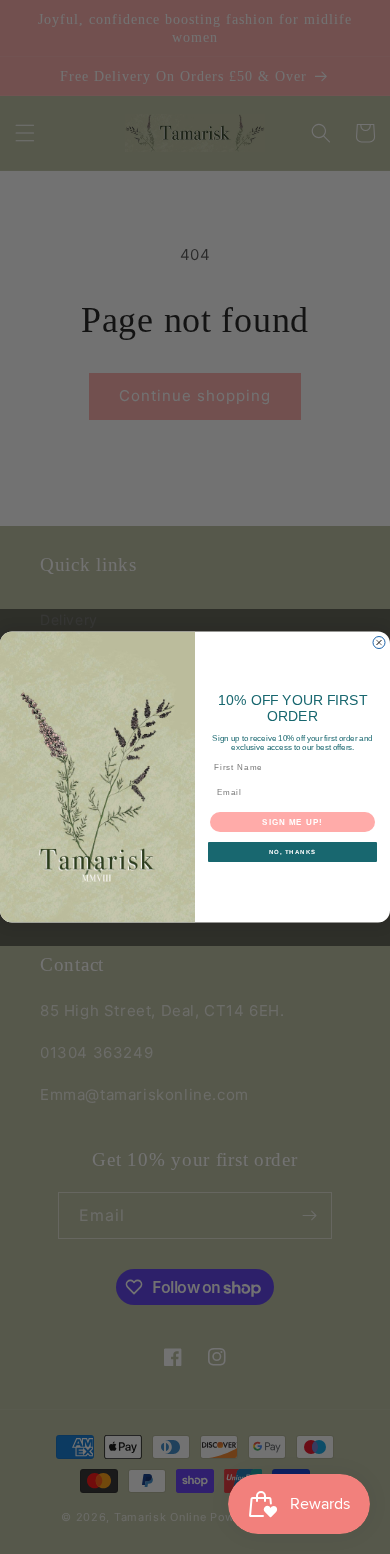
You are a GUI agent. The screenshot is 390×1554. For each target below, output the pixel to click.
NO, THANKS (293, 851)
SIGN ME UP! (292, 821)
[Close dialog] (379, 642)
